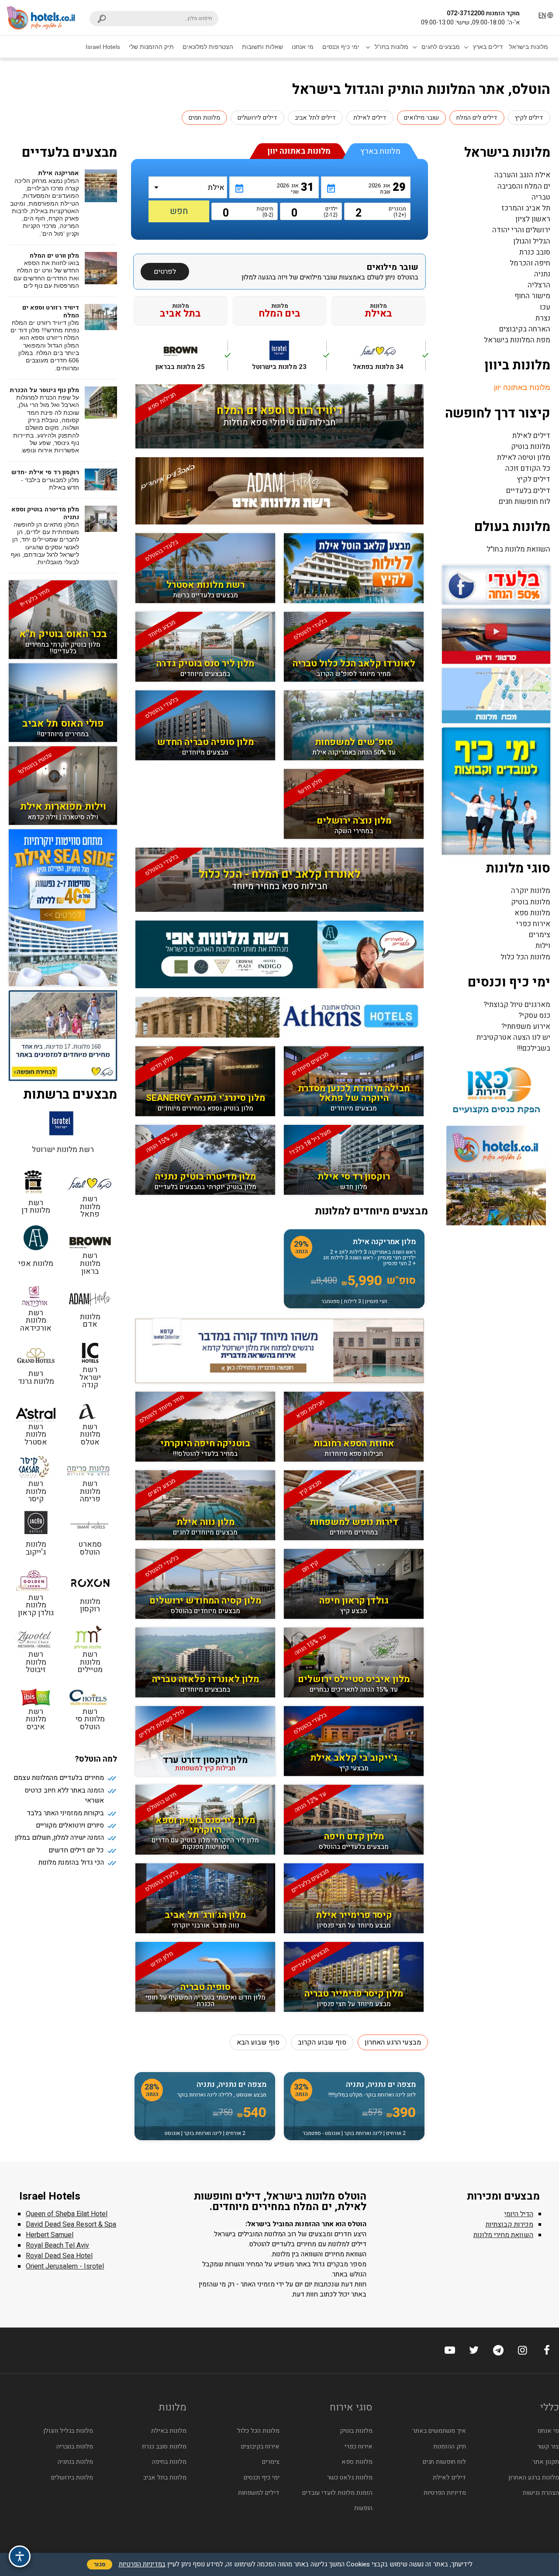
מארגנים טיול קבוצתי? (517, 1005)
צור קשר (548, 2447)
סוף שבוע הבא (258, 2042)
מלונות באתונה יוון (522, 388)
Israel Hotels (103, 47)
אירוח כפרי (533, 924)
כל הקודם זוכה (528, 468)
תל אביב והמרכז (526, 208)
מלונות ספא (532, 913)
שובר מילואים (421, 118)
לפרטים (165, 272)
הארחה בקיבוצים (525, 329)
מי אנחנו (303, 47)
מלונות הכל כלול (525, 957)
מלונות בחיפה (169, 2462)
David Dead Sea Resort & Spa (71, 2224)
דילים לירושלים (257, 118)
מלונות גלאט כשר (350, 2478)
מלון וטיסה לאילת (524, 457)
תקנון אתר (546, 2462)
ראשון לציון (533, 219)
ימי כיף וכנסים (341, 47)
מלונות (378, 310)
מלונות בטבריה (75, 2447)
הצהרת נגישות (541, 2493)
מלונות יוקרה (531, 891)
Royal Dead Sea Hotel (59, 2256)
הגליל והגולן (532, 241)
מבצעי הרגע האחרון (393, 2042)
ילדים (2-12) (331, 212)
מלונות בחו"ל (392, 47)
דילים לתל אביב (315, 118)
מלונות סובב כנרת (164, 2447)
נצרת (543, 318)
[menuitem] (529, 47)
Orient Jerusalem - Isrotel (65, 2266)
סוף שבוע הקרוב (322, 2042)
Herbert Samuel (50, 2235)
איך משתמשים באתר (439, 2431)
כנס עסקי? (534, 1016)
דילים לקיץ (529, 118)
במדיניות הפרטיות (142, 2564)
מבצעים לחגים (441, 47)
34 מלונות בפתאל (389, 360)
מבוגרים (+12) (399, 212)
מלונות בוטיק (531, 447)
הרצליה (539, 285)
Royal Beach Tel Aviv (57, 2245)
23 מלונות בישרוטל (289, 360)
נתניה (542, 274)
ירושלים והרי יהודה (521, 230)
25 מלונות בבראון (192, 360)
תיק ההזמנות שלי (151, 47)
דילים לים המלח (477, 118)
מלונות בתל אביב (165, 2478)
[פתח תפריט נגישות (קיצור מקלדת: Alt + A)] (20, 2556)
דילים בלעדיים (528, 491)
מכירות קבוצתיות (509, 2224)
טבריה (541, 197)
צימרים (540, 935)
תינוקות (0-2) (266, 212)
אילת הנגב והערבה (522, 175)
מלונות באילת (169, 2431)
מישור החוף (532, 296)
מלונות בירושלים (72, 2478)
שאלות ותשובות (262, 47)
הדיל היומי (519, 2214)
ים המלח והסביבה (524, 186)
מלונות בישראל (529, 47)
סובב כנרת (535, 252)
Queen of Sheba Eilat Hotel (67, 2214)
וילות (543, 946)
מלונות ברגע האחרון (534, 2478)
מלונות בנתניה (75, 2462)
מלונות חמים (204, 118)
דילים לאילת (370, 118)
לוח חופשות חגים (524, 502)
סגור (100, 2564)
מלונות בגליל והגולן (68, 2431)
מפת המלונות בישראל (517, 340)
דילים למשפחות (259, 2493)
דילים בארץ (488, 47)
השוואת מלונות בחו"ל (518, 549)
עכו (545, 307)
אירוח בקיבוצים (260, 2447)
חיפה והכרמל (530, 263)
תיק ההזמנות (449, 2447)
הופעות (363, 2508)
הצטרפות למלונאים (208, 47)
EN (542, 16)
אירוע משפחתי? (526, 1026)
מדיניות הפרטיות (445, 2493)
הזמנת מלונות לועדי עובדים (337, 2493)
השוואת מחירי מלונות (503, 2235)
